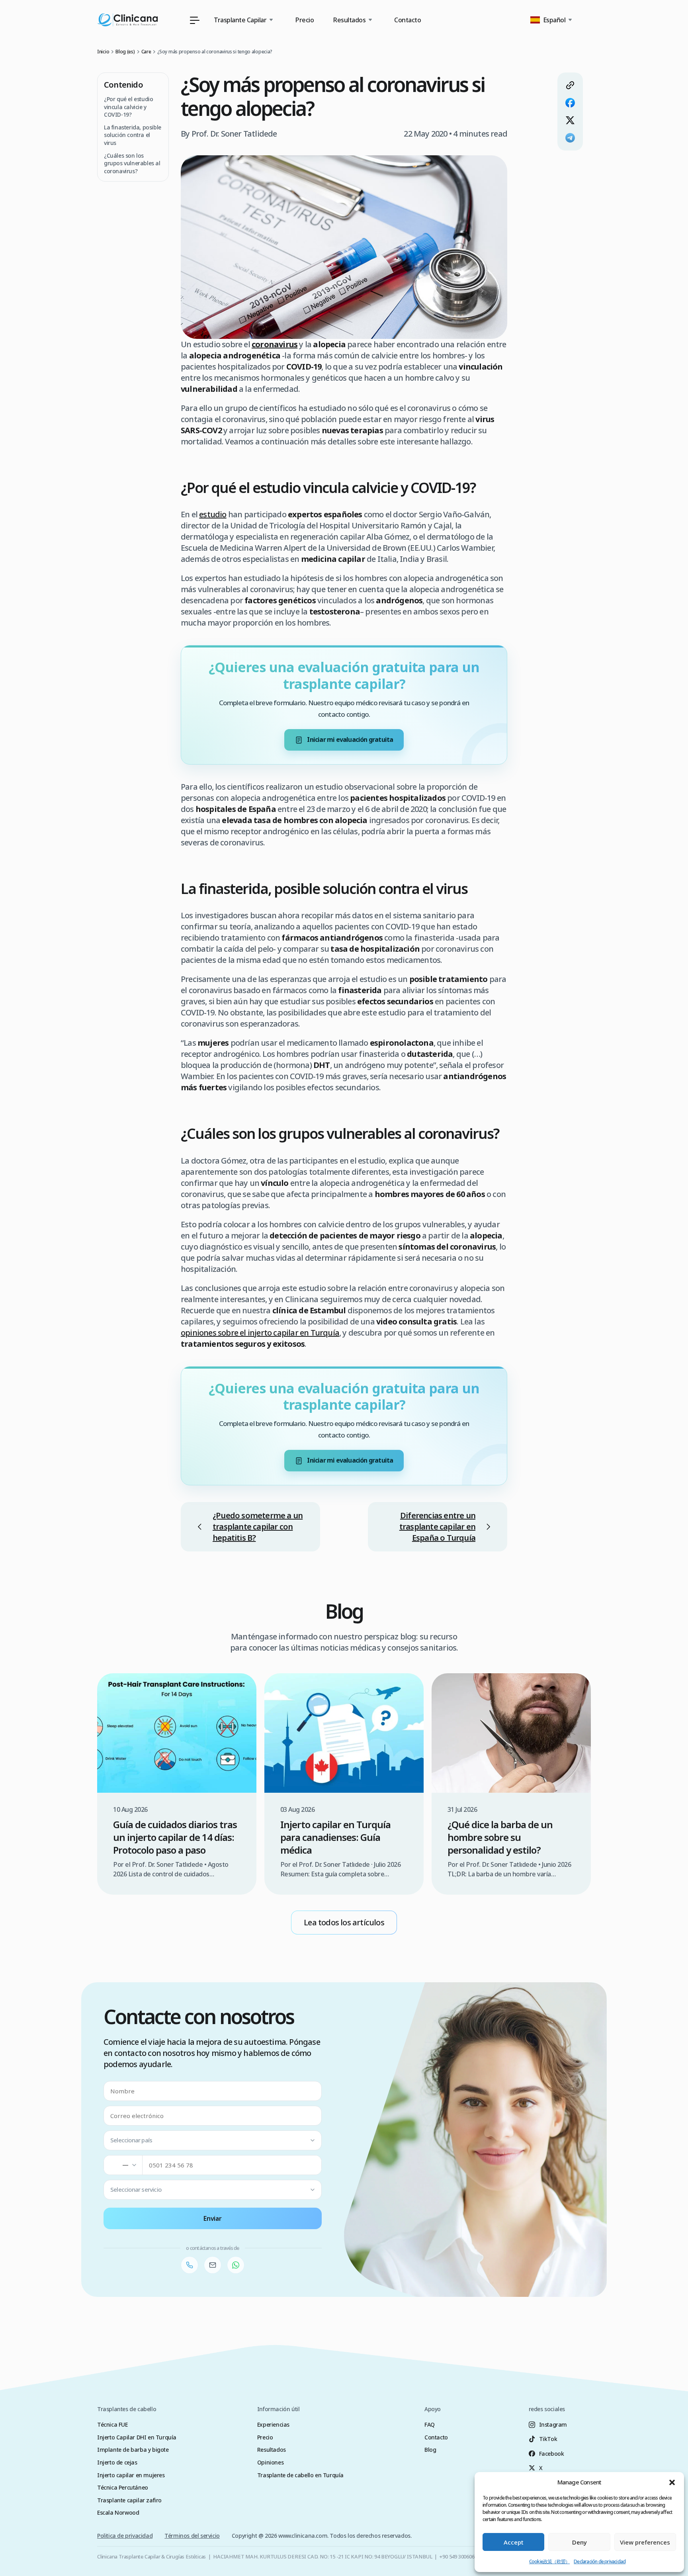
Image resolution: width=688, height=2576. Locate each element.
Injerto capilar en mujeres (131, 2475)
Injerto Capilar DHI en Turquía (137, 2437)
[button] (672, 2482)
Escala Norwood (118, 2512)
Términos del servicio (192, 2536)
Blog (430, 2450)
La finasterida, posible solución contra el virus (133, 135)
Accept (514, 2542)
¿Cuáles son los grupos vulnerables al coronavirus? (132, 163)
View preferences (645, 2542)
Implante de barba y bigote (133, 2450)
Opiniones (270, 2462)
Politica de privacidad (125, 2536)
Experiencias (273, 2424)
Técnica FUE (112, 2424)
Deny (580, 2542)
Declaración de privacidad (600, 2561)
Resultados (272, 2450)
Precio (304, 20)
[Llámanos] (190, 2265)
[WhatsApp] (236, 2265)
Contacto (408, 20)
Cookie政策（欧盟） (549, 2561)
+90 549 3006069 (458, 2556)
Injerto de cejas (117, 2462)
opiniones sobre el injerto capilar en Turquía (260, 1333)
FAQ (430, 2424)
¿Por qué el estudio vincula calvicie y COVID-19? (128, 107)
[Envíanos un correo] (213, 2265)
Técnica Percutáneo (123, 2487)
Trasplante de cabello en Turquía (300, 2475)
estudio (213, 514)
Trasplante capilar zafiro (129, 2500)
